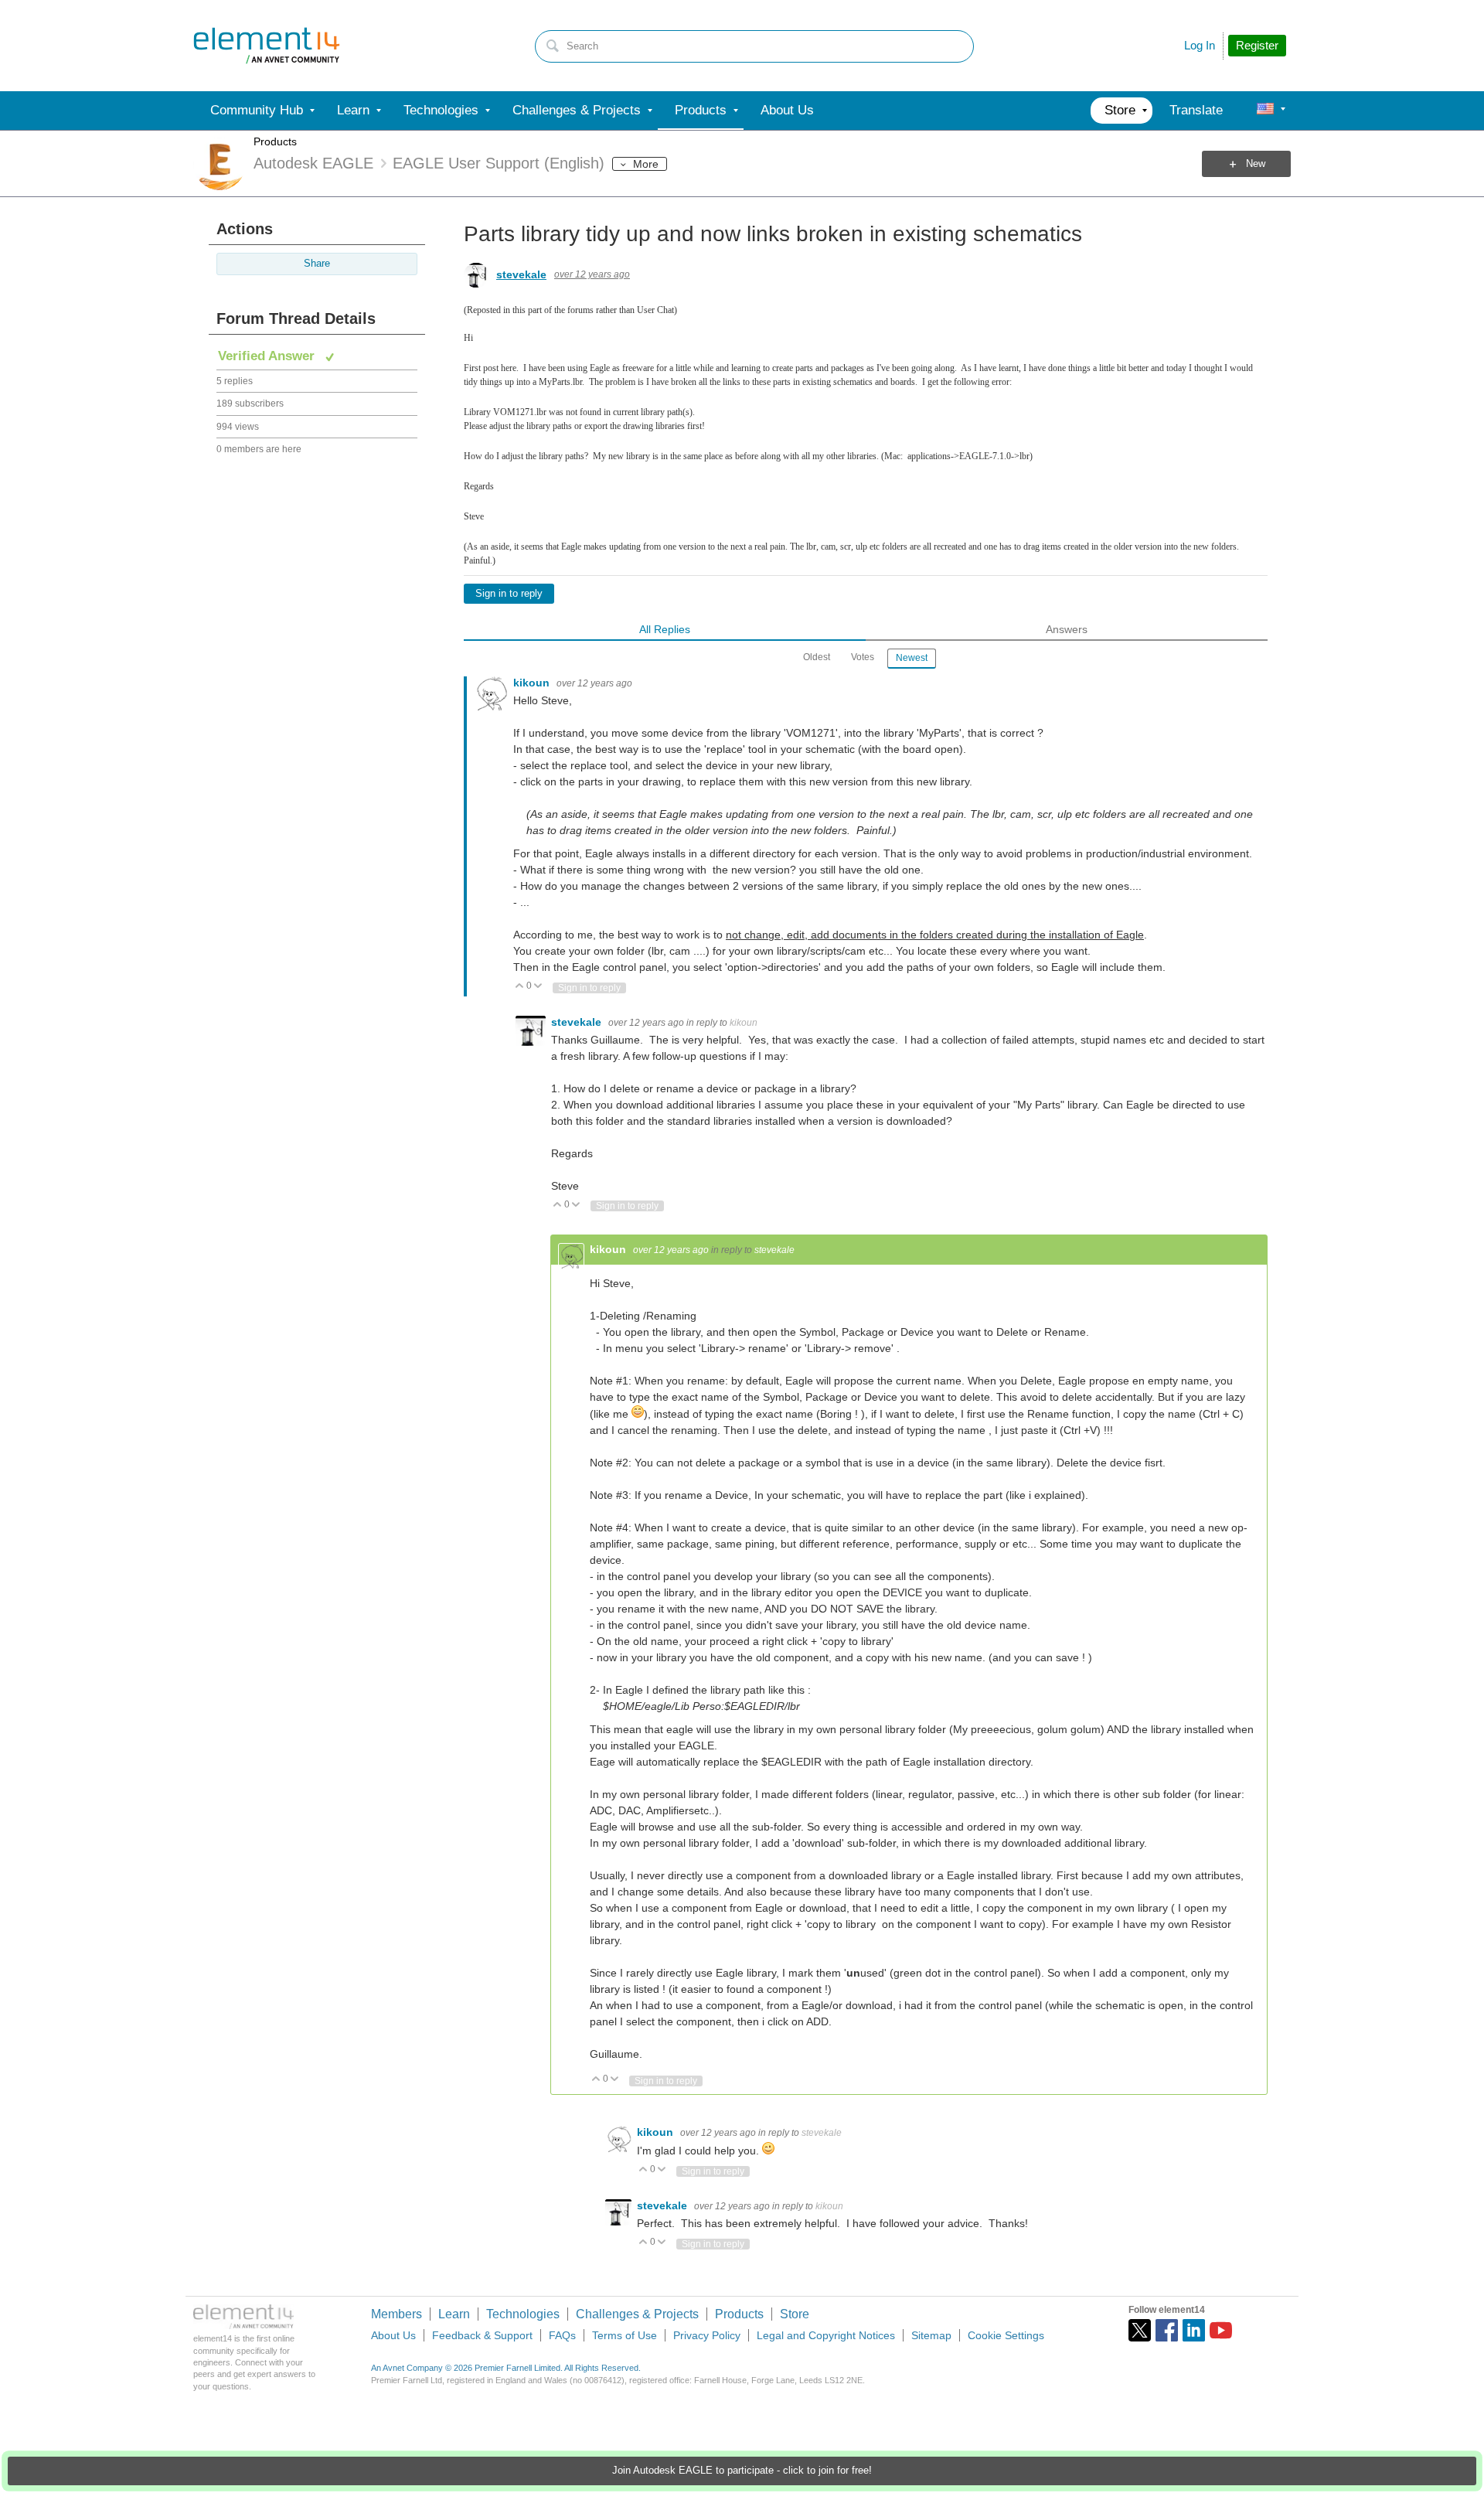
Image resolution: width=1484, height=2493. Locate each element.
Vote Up (520, 987)
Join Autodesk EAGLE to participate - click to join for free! (742, 2471)
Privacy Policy (707, 2335)
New (1256, 164)
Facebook (1167, 2330)
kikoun (533, 683)
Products (275, 141)
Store (795, 2314)
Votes (863, 657)
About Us (393, 2335)
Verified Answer (268, 356)
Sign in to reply (509, 594)
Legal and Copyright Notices (826, 2335)
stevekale (521, 274)
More (646, 164)
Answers (1067, 629)
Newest (912, 658)
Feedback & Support (482, 2335)
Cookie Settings (1006, 2335)
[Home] (267, 46)
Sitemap (931, 2335)
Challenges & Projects (637, 2314)
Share (317, 264)
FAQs (562, 2335)
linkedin (1194, 2330)
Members (397, 2314)
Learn (454, 2314)
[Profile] (1265, 111)
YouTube (1221, 2330)
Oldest (817, 657)
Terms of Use (625, 2335)
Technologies (523, 2314)
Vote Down (538, 987)
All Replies (665, 629)
